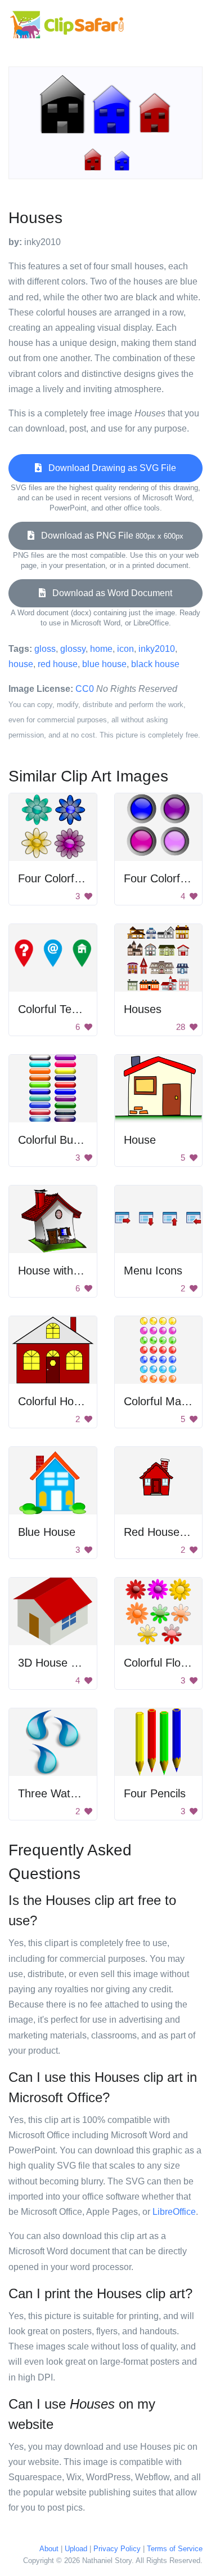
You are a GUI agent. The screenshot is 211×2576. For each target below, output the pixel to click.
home (101, 649)
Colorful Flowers (164, 1663)
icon (125, 649)
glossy (73, 649)
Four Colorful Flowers (71, 878)
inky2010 (157, 649)
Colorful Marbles (165, 1401)
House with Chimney (69, 1271)
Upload (76, 2549)
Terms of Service (175, 2549)
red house (58, 664)
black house (155, 664)
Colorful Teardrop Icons (76, 1009)
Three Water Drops (66, 1793)
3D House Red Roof (68, 1663)
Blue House (47, 1532)
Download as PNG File (109, 536)
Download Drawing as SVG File (109, 468)
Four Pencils (155, 1793)
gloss (45, 649)
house (21, 664)
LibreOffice (174, 2212)
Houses (143, 1009)
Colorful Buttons (58, 1140)
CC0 (85, 689)
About (49, 2549)
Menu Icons (153, 1271)
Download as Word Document (109, 593)
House (140, 1140)
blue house (104, 664)
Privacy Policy (117, 2549)
